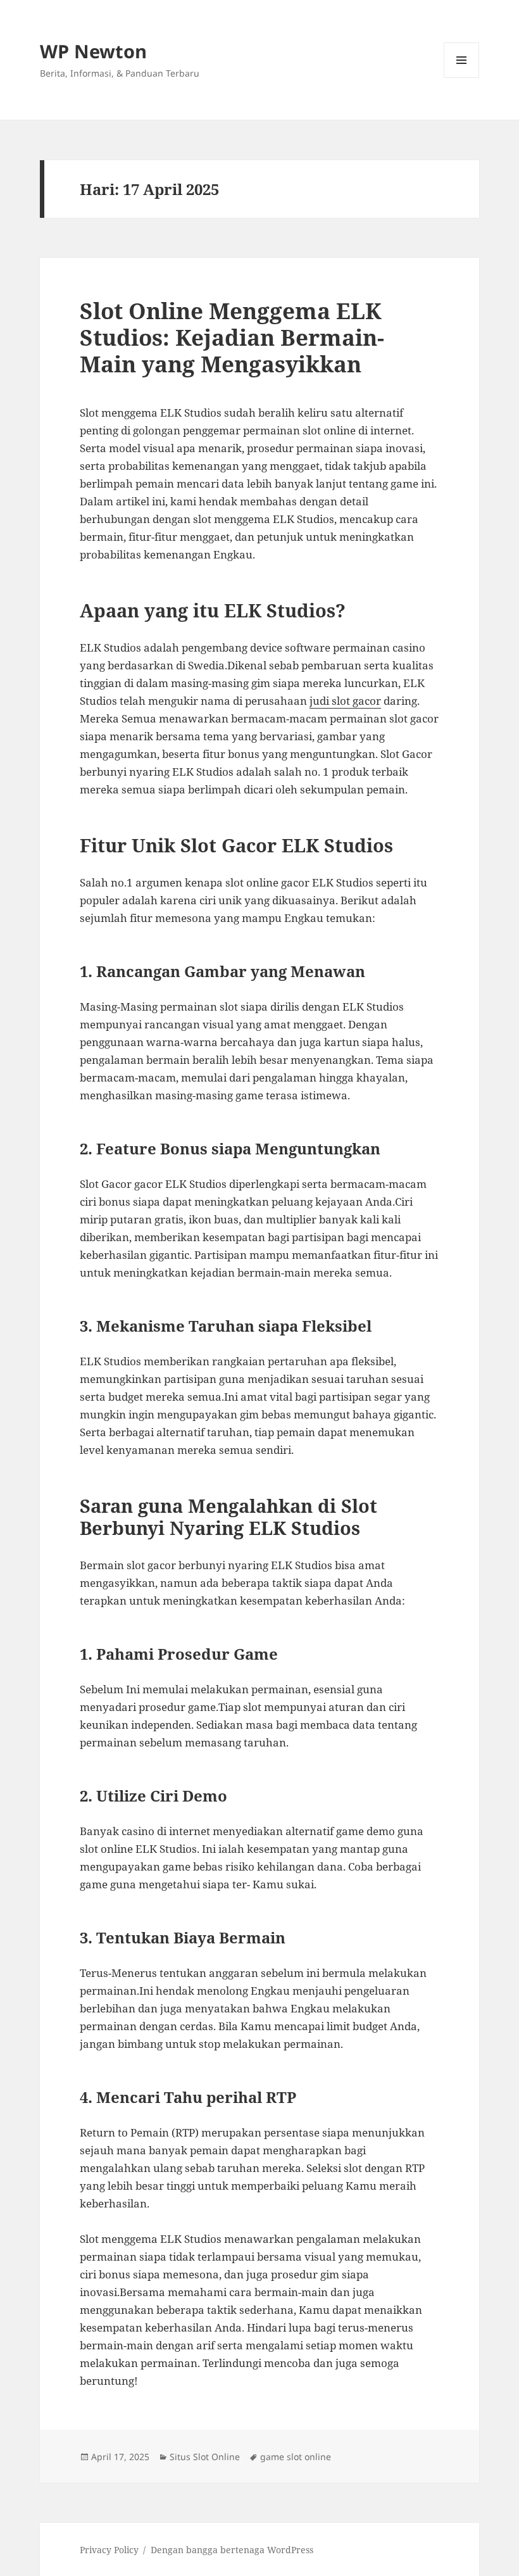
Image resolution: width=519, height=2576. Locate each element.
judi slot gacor (345, 701)
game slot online (296, 2457)
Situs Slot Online (205, 2457)
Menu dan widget (462, 78)
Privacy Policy (109, 2550)
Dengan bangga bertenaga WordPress (232, 2550)
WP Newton (93, 51)
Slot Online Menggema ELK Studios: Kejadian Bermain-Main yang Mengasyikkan (232, 337)
